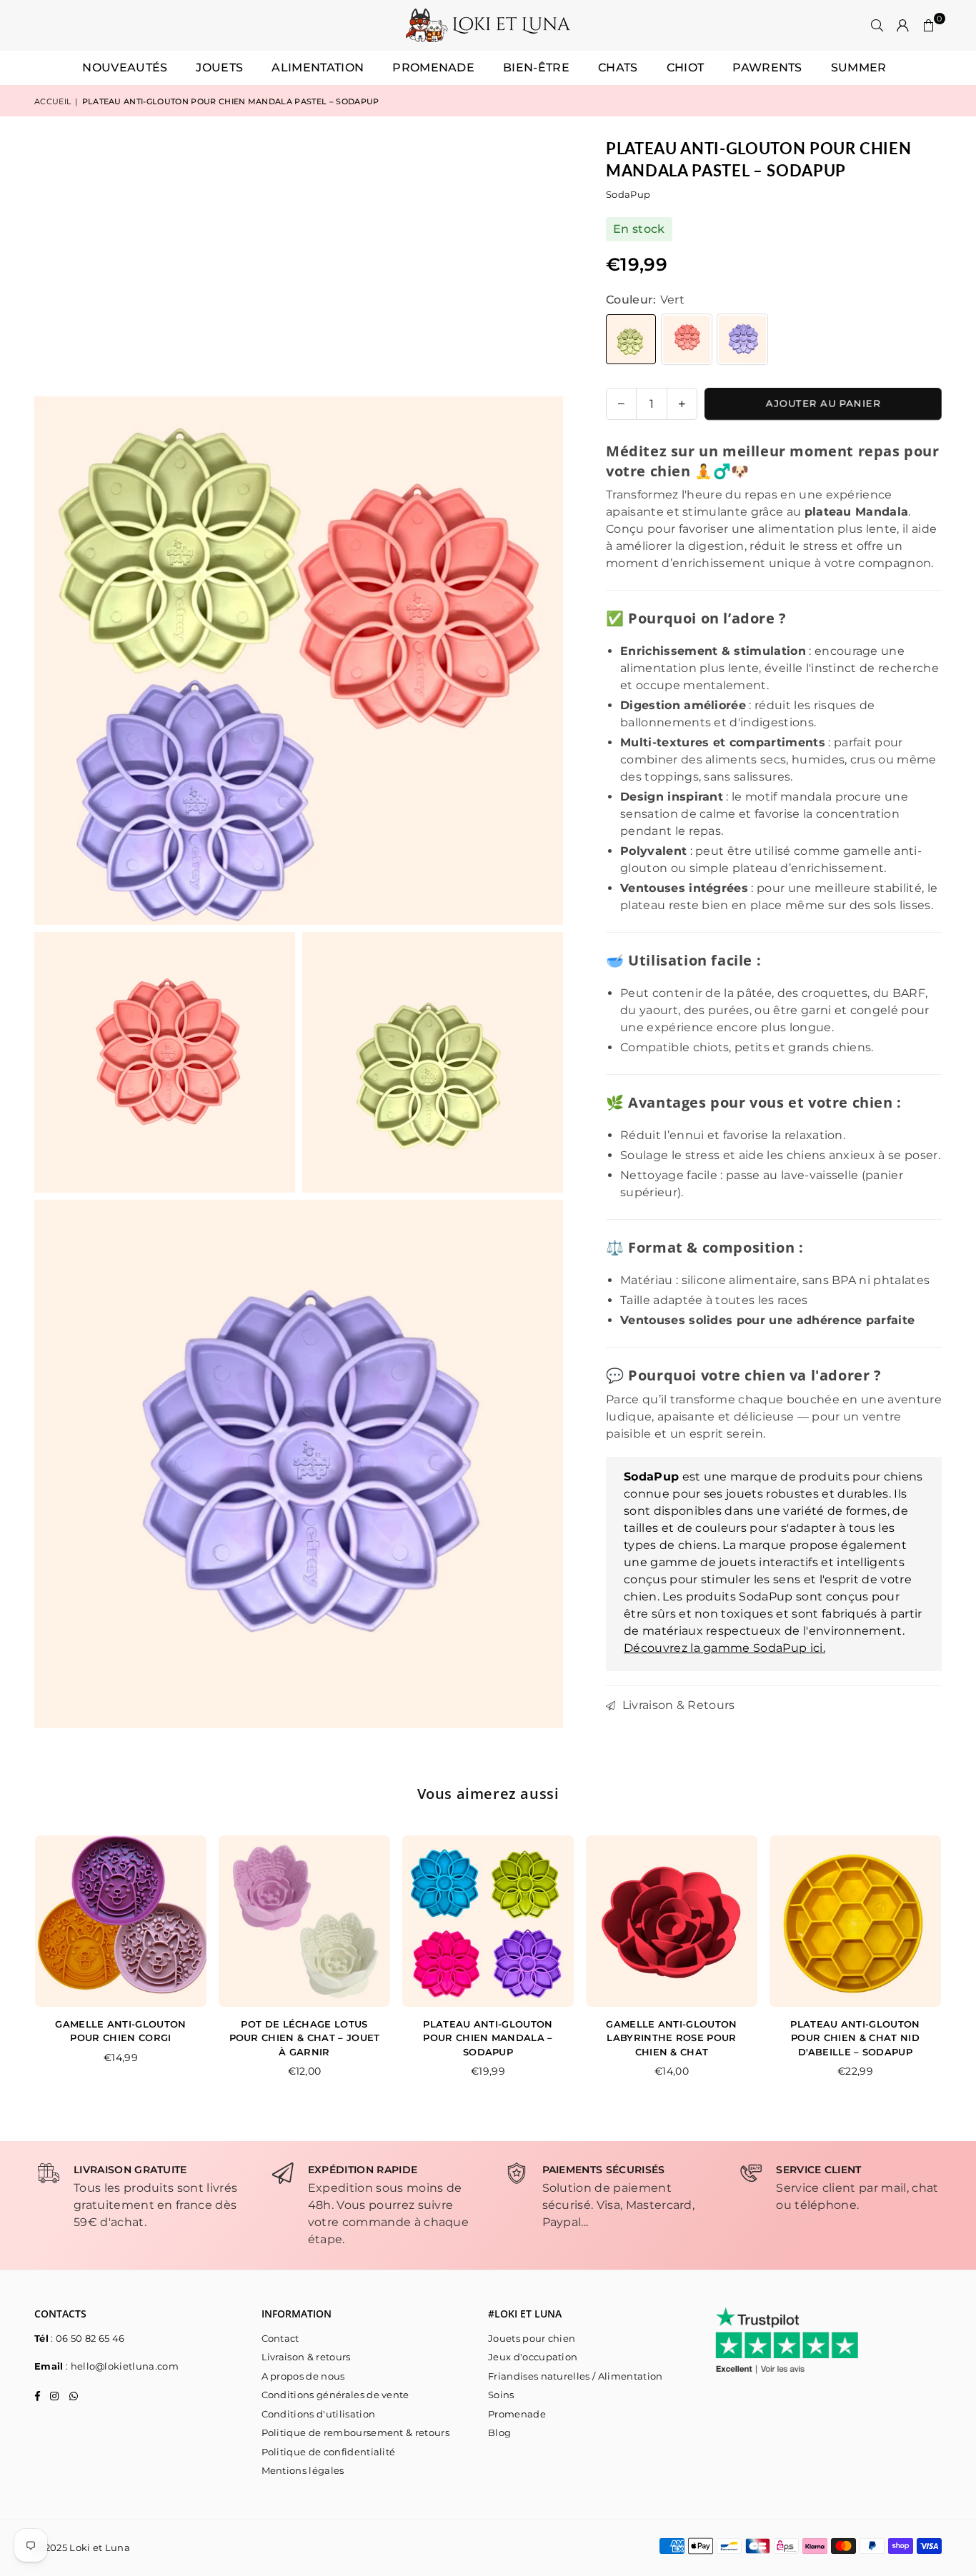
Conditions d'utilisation (319, 2414)
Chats (618, 67)
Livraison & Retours (677, 1705)
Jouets (219, 67)
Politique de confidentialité (329, 2452)
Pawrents (767, 67)
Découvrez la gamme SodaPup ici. (724, 1648)
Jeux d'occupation (533, 2357)
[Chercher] (877, 26)
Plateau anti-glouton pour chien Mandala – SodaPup (488, 2038)
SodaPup (628, 194)
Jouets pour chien (532, 2338)
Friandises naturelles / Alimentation (576, 2376)
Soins (501, 2395)
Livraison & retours (306, 2357)
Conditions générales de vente (335, 2395)
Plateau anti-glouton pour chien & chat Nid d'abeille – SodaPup (855, 2038)
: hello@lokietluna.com (121, 2366)
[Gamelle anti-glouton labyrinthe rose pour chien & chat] (672, 1921)
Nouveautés (125, 67)
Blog (499, 2432)
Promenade (433, 67)
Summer (859, 67)
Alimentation (318, 67)
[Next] (956, 1966)
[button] (929, 26)
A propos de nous (303, 2376)
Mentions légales (303, 2470)
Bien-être (536, 67)
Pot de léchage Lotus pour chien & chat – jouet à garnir (305, 2038)
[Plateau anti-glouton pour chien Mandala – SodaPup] (488, 1921)
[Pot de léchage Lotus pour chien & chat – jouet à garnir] (304, 1921)
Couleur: (645, 300)
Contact (280, 2338)
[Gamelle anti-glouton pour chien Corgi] (121, 1921)
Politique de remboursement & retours (356, 2432)
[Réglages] (903, 26)
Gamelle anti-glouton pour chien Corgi (120, 2031)
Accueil (53, 101)
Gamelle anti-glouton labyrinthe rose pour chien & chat (671, 2038)
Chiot (686, 67)
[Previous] (20, 1966)
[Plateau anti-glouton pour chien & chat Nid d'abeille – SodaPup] (855, 1921)
